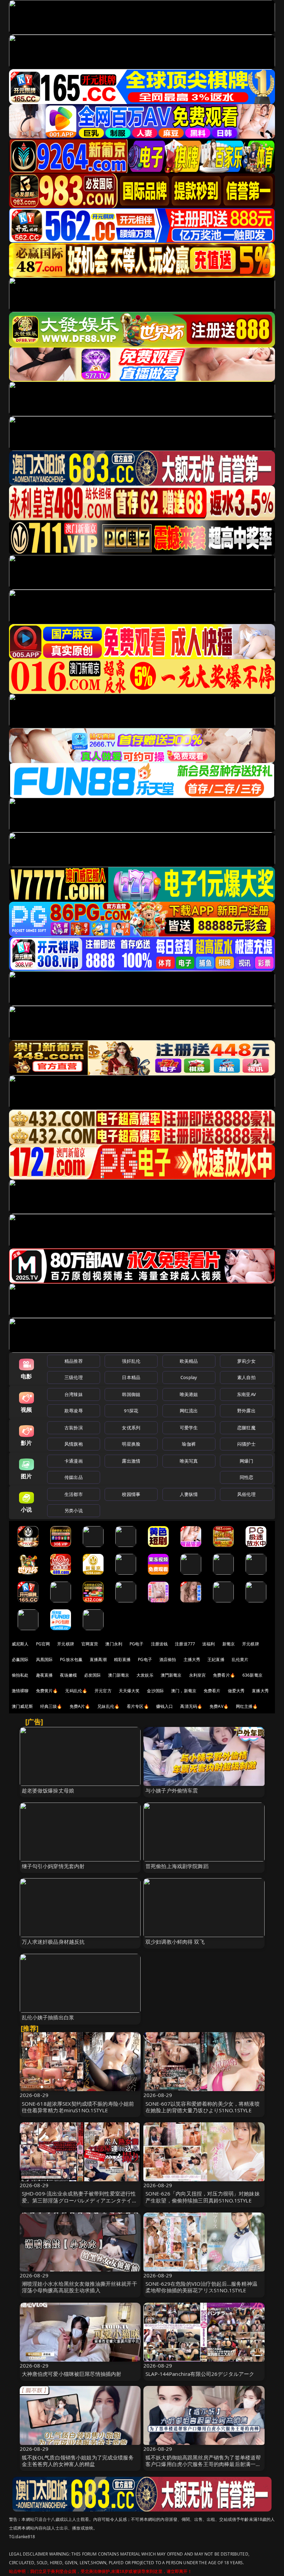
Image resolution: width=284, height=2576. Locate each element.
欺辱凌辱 (74, 1411)
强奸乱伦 (131, 1361)
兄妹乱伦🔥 (108, 1706)
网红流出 (189, 1411)
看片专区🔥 (138, 1706)
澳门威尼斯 (22, 1706)
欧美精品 (189, 1361)
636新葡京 (252, 1675)
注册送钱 (159, 1644)
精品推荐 (74, 1361)
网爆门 (246, 1461)
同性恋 (246, 1477)
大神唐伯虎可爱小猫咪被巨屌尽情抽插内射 (72, 2374)
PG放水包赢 (71, 1659)
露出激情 (131, 1461)
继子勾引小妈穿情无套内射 (53, 1866)
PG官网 (43, 1644)
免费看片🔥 (224, 1675)
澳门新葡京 (119, 1675)
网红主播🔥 (247, 1706)
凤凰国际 (45, 1659)
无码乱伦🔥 (76, 1691)
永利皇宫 (198, 1675)
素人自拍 (246, 1377)
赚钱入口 (165, 1706)
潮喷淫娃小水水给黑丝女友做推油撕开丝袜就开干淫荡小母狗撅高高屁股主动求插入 (79, 2287)
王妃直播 (216, 1659)
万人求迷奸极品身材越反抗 (53, 1942)
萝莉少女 (246, 1361)
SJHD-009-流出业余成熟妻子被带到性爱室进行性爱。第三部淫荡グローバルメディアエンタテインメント (79, 2200)
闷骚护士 (246, 1444)
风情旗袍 (74, 1444)
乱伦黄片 (240, 1659)
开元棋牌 (66, 1644)
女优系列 (131, 1428)
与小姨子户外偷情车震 (172, 1790)
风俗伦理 (246, 1494)
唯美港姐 (189, 1394)
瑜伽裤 (189, 1444)
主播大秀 (192, 1659)
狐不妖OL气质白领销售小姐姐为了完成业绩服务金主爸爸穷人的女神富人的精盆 (78, 2461)
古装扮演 (74, 1428)
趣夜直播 (45, 1675)
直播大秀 (260, 1691)
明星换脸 (131, 1444)
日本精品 (131, 1377)
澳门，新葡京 (184, 1691)
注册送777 (185, 1644)
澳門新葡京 (171, 1675)
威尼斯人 (20, 1644)
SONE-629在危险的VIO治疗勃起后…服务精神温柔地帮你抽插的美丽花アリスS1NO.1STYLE (201, 2287)
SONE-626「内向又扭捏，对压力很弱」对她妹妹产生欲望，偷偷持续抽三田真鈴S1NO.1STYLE (203, 2197)
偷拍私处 (20, 1675)
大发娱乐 (145, 1675)
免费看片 (212, 1691)
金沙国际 (155, 1691)
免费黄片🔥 (47, 1691)
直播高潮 (98, 1659)
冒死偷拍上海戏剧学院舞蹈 (177, 1866)
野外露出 (246, 1411)
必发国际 (93, 1675)
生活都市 (74, 1494)
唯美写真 (189, 1461)
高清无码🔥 (191, 1706)
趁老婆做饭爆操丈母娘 (48, 1790)
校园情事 (131, 1494)
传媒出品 (74, 1477)
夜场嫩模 (68, 1675)
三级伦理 (74, 1377)
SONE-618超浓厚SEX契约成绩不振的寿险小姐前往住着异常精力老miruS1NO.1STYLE (78, 2107)
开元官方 (103, 1691)
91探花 (131, 1411)
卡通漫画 (74, 1461)
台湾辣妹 (74, 1394)
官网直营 (90, 1644)
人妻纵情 (189, 1494)
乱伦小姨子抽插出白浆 (48, 2017)
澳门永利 (114, 1644)
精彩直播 (122, 1659)
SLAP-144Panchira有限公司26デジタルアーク (200, 2374)
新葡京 (229, 1644)
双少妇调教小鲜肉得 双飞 (175, 1942)
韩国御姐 (131, 1394)
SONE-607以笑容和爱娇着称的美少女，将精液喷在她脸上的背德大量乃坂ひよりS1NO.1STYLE (203, 2107)
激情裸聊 (20, 1691)
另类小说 (74, 1510)
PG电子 (137, 1644)
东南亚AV (246, 1394)
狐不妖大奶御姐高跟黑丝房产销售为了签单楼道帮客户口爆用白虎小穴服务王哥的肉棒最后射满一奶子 (203, 2464)
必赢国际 (20, 1659)
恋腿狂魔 (246, 1428)
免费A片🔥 (80, 1706)
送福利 (208, 1644)
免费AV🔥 (219, 1706)
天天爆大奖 (129, 1691)
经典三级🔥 (51, 1706)
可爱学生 (189, 1428)
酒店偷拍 (168, 1659)
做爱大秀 (236, 1691)
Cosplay (189, 1377)
